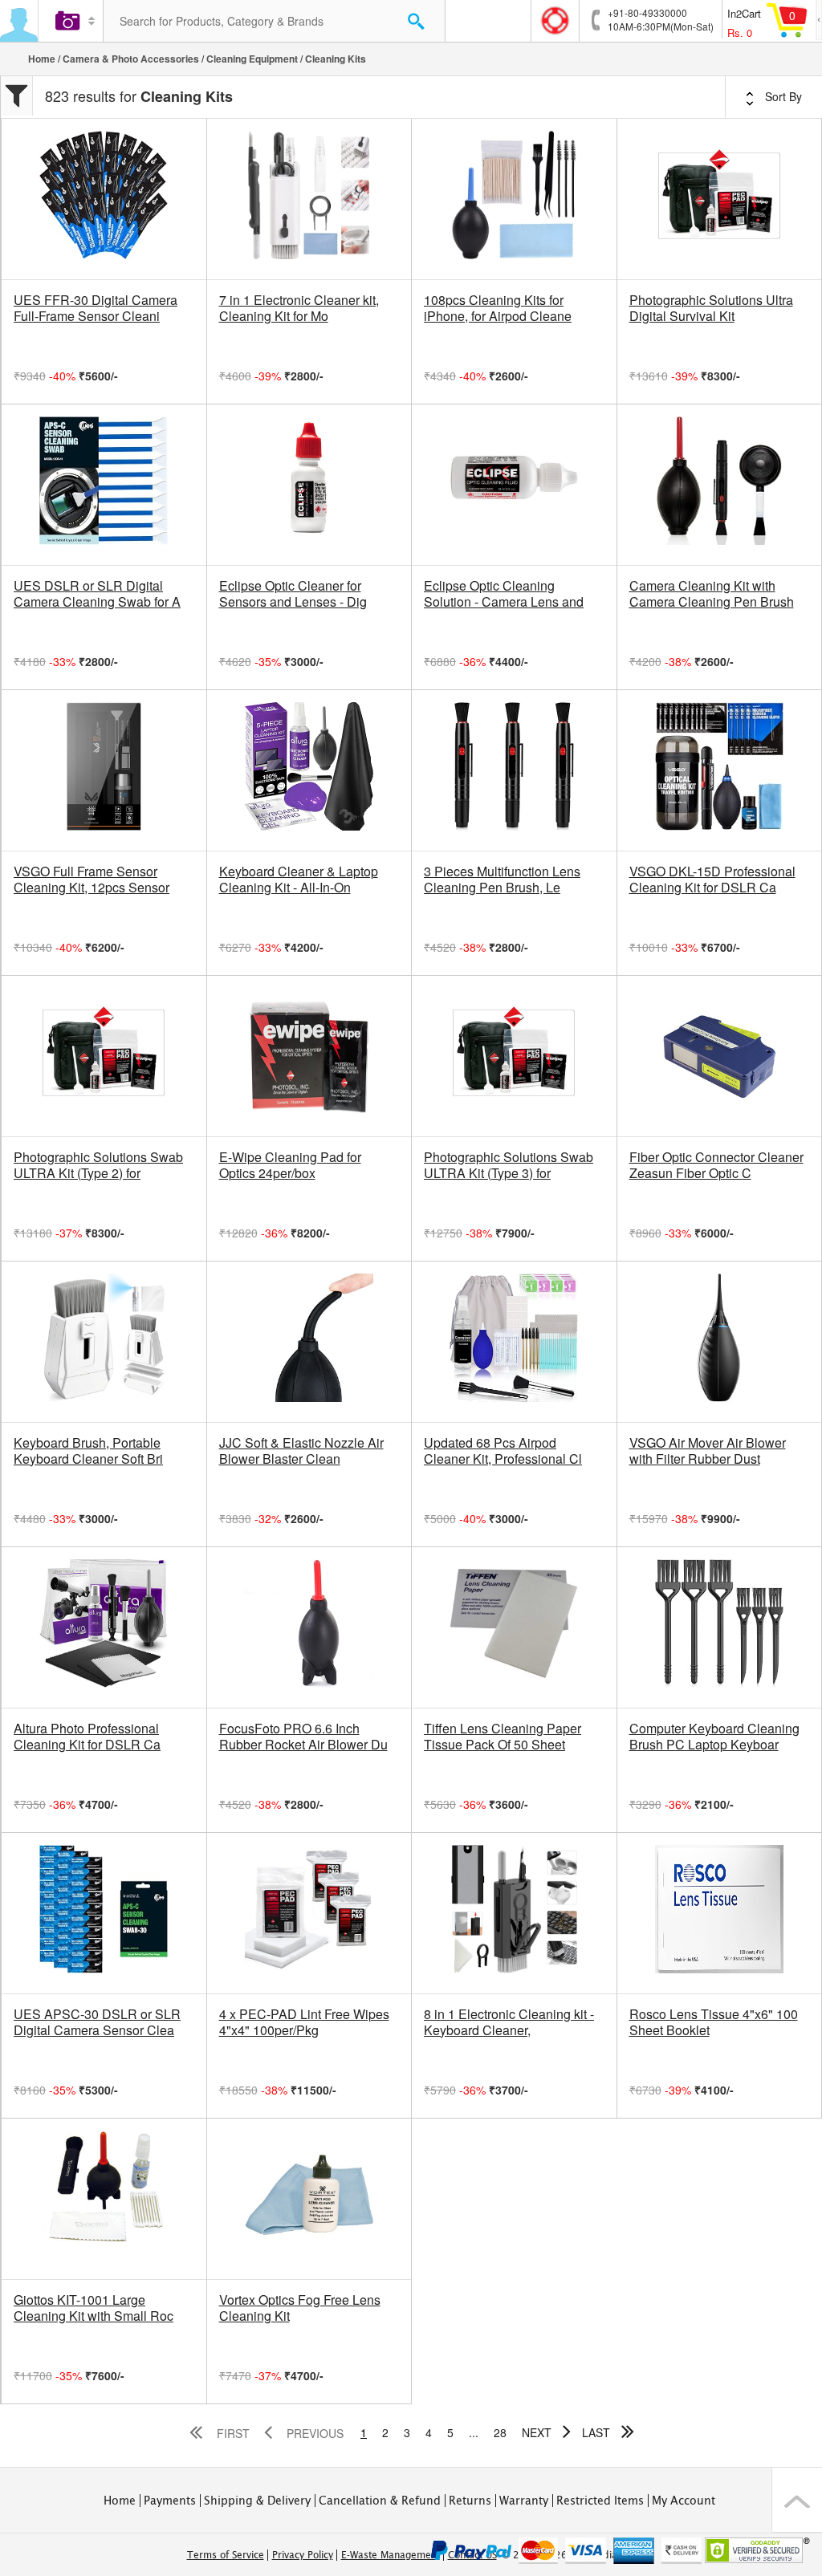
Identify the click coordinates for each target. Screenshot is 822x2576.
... (474, 2432)
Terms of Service (226, 2555)
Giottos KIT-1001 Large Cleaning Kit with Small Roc (94, 2308)
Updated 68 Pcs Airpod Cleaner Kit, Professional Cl (503, 1451)
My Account (684, 2501)
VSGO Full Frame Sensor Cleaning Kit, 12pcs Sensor (92, 880)
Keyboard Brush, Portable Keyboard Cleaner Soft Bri (88, 1451)
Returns (470, 2501)
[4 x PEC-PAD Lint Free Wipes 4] (309, 1913)
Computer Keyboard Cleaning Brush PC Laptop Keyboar (714, 1737)
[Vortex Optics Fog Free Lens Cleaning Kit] (309, 2199)
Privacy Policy (303, 2555)
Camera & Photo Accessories (131, 59)
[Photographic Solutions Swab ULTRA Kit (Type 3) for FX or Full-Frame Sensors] (514, 1056)
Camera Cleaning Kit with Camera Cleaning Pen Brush (712, 594)
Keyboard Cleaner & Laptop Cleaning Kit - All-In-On (299, 880)
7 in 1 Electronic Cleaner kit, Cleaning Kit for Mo (299, 308)
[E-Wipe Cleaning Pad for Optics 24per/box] (309, 1056)
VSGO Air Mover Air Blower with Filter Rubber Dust (708, 1451)
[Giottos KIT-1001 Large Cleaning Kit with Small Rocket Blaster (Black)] (104, 2199)
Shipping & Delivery (257, 2501)
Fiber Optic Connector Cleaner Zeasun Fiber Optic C (716, 1165)
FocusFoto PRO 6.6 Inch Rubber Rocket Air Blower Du (303, 1737)
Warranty (524, 2501)
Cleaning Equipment (252, 59)
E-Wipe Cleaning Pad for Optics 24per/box (290, 1165)
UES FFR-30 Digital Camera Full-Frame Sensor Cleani (96, 308)
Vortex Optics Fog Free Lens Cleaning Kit (300, 2308)
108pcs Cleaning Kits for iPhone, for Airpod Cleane (498, 308)
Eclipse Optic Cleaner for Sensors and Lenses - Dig (293, 594)
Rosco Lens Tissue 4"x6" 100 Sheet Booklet (714, 2022)
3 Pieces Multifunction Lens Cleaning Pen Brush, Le (502, 880)
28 (500, 2432)
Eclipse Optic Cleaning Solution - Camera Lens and (504, 594)
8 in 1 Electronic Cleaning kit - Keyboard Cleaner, (509, 2022)
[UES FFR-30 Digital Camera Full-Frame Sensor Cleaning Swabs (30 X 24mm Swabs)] (104, 199)
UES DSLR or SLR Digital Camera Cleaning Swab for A (97, 594)
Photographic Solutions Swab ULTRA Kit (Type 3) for (509, 1165)
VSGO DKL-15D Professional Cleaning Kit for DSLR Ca (712, 880)
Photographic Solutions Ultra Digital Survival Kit (711, 308)
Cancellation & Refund (380, 2501)
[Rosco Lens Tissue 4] (720, 1913)
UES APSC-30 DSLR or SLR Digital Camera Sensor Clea (97, 2022)
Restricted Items (600, 2501)
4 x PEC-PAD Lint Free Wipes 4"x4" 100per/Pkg (304, 2022)
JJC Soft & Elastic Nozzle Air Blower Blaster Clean (301, 1451)
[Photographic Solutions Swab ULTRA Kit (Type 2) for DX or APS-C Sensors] (104, 1056)
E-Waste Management (391, 2555)
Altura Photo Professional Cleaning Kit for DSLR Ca (87, 1737)
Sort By (782, 96)
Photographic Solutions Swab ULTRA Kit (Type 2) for (98, 1165)
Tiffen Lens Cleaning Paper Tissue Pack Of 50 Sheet (503, 1737)
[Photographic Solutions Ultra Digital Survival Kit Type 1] (720, 199)
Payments (170, 2501)
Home (42, 59)
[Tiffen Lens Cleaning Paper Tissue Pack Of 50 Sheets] (514, 1627)
